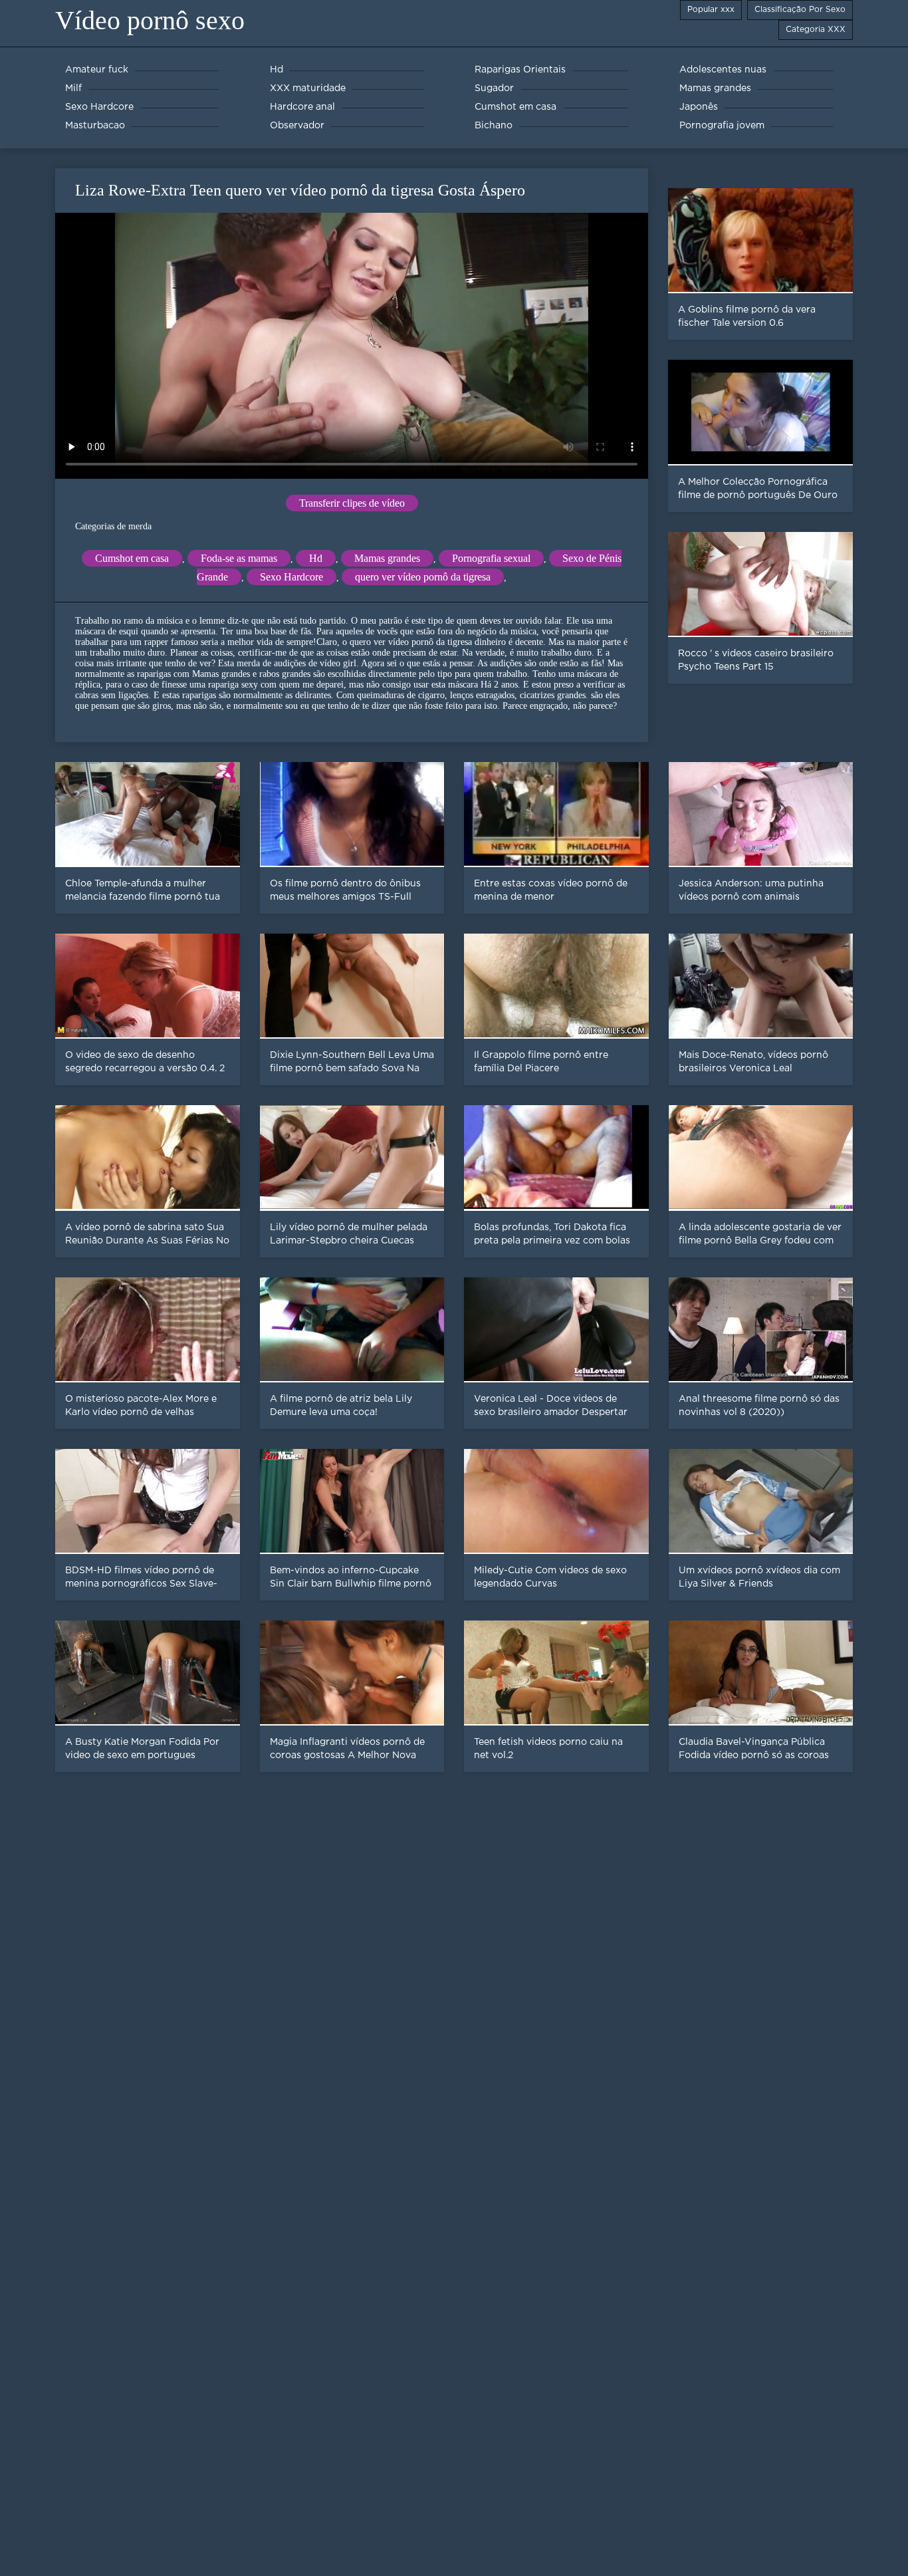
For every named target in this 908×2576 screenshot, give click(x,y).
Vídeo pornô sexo (150, 20)
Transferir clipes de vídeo (352, 503)
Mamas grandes (387, 558)
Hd (316, 558)
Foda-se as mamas (239, 558)
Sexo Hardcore (291, 577)
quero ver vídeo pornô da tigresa (423, 577)
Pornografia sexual (491, 558)
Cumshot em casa (132, 558)
